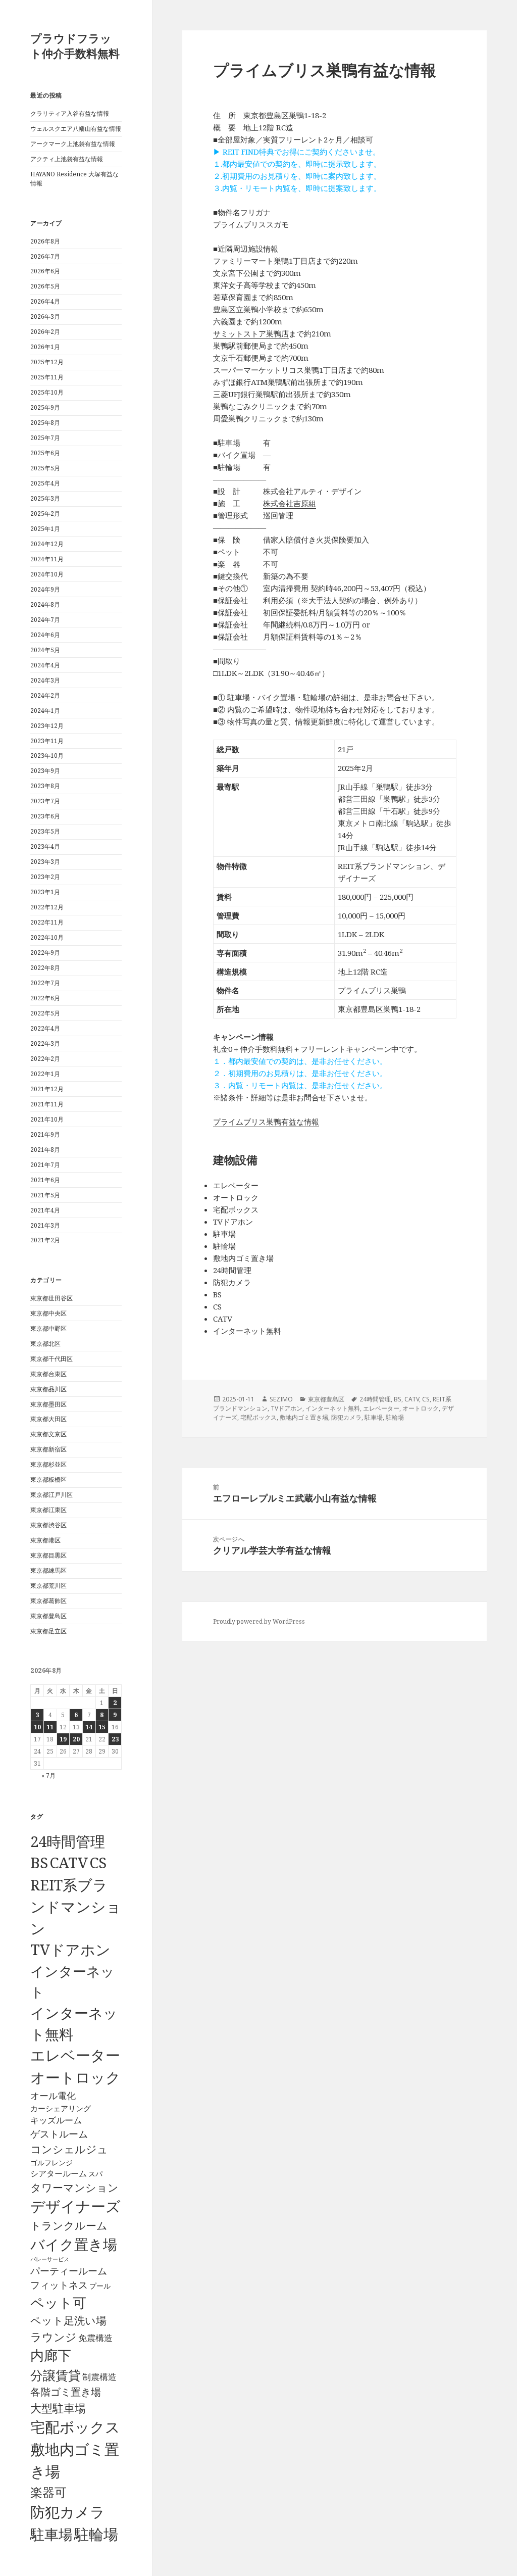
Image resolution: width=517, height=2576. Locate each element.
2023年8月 (45, 786)
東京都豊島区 (48, 1616)
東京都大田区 (48, 1419)
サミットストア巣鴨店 (251, 333)
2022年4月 (45, 1028)
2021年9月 (45, 1134)
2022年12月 (47, 907)
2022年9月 (45, 953)
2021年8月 (45, 1150)
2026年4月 (45, 301)
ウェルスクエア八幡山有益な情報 (76, 129)
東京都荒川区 (48, 1586)
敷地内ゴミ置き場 (304, 1417)
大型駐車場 (58, 2408)
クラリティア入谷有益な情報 (70, 113)
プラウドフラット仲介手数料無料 (75, 45)
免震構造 (95, 2338)
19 (63, 1739)
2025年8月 (45, 423)
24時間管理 (68, 1841)
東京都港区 (45, 1540)
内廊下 (51, 2355)
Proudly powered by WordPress (259, 1621)
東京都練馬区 (48, 1570)
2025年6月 (45, 453)
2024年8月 (45, 604)
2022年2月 (45, 1059)
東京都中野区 (48, 1328)
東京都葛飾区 (48, 1601)
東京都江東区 (48, 1510)
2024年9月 (45, 589)
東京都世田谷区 (51, 1298)
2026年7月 (45, 256)
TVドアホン (70, 1950)
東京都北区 (45, 1344)
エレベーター (75, 2055)
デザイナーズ (75, 2206)
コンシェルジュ (69, 2149)
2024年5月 (45, 650)
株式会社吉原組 (290, 503)
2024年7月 (45, 620)
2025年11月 (47, 377)
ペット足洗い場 (68, 2320)
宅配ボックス (75, 2427)
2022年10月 (47, 937)
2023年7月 (45, 801)
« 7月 (48, 1776)
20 (76, 1739)
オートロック (75, 2077)
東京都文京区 (48, 1434)
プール (100, 2286)
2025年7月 (45, 438)
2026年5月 (45, 286)
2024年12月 (47, 544)
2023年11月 (47, 741)
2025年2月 (45, 514)
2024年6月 (45, 635)
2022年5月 (45, 1013)
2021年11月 (47, 1104)
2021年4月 (45, 1210)
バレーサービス (50, 2259)
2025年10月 (47, 392)
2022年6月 (45, 998)
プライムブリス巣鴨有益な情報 (266, 1122)
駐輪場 (96, 2534)
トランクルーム (69, 2225)
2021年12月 (47, 1089)
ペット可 (58, 2302)
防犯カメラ (68, 2512)
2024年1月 (45, 711)
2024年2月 (45, 695)
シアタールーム (59, 2173)
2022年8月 (45, 968)
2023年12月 (47, 726)
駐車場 (51, 2534)
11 (50, 1727)
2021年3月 (45, 1225)
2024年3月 (45, 680)
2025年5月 (45, 468)
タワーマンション (74, 2188)
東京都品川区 (48, 1389)
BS (39, 1863)
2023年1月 (45, 892)
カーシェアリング (61, 2108)
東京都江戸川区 (51, 1495)
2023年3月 (45, 862)
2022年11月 (47, 922)
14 (89, 1727)
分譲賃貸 (56, 2375)
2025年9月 (45, 407)
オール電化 (53, 2096)
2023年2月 (45, 877)
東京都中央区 (48, 1313)
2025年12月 (47, 362)
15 (102, 1727)
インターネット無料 (333, 1408)
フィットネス (59, 2285)
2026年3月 (45, 317)
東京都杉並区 (48, 1464)
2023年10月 (47, 756)
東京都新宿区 (48, 1449)
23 (115, 1739)
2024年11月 (47, 559)
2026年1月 (45, 347)
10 (37, 1727)
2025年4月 (45, 483)
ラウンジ (54, 2337)
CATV (69, 1863)
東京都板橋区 (48, 1479)
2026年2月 (45, 332)
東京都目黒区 (48, 1555)
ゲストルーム (59, 2134)
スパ (95, 2174)
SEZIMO (281, 1399)
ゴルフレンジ (51, 2162)
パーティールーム (69, 2271)
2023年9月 (45, 771)
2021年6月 (45, 1180)
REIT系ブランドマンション (76, 1906)
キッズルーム (56, 2120)
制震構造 (99, 2377)
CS (98, 1863)
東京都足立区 (48, 1631)
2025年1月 (45, 529)
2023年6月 (45, 816)
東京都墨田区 (48, 1404)
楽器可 (48, 2492)
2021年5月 (45, 1195)
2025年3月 (45, 498)
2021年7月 (45, 1165)
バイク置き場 (74, 2244)
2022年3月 (45, 1043)
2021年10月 (47, 1119)
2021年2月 (45, 1240)
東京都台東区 (48, 1374)
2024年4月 (45, 665)
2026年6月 (45, 271)
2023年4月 (45, 846)
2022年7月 (45, 983)
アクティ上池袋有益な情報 (67, 159)
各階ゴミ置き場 (66, 2392)
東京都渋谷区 (48, 1525)
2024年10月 (47, 574)
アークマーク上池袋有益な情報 (73, 144)
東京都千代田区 (51, 1359)
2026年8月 (45, 241)
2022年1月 (45, 1074)
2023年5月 (45, 831)
